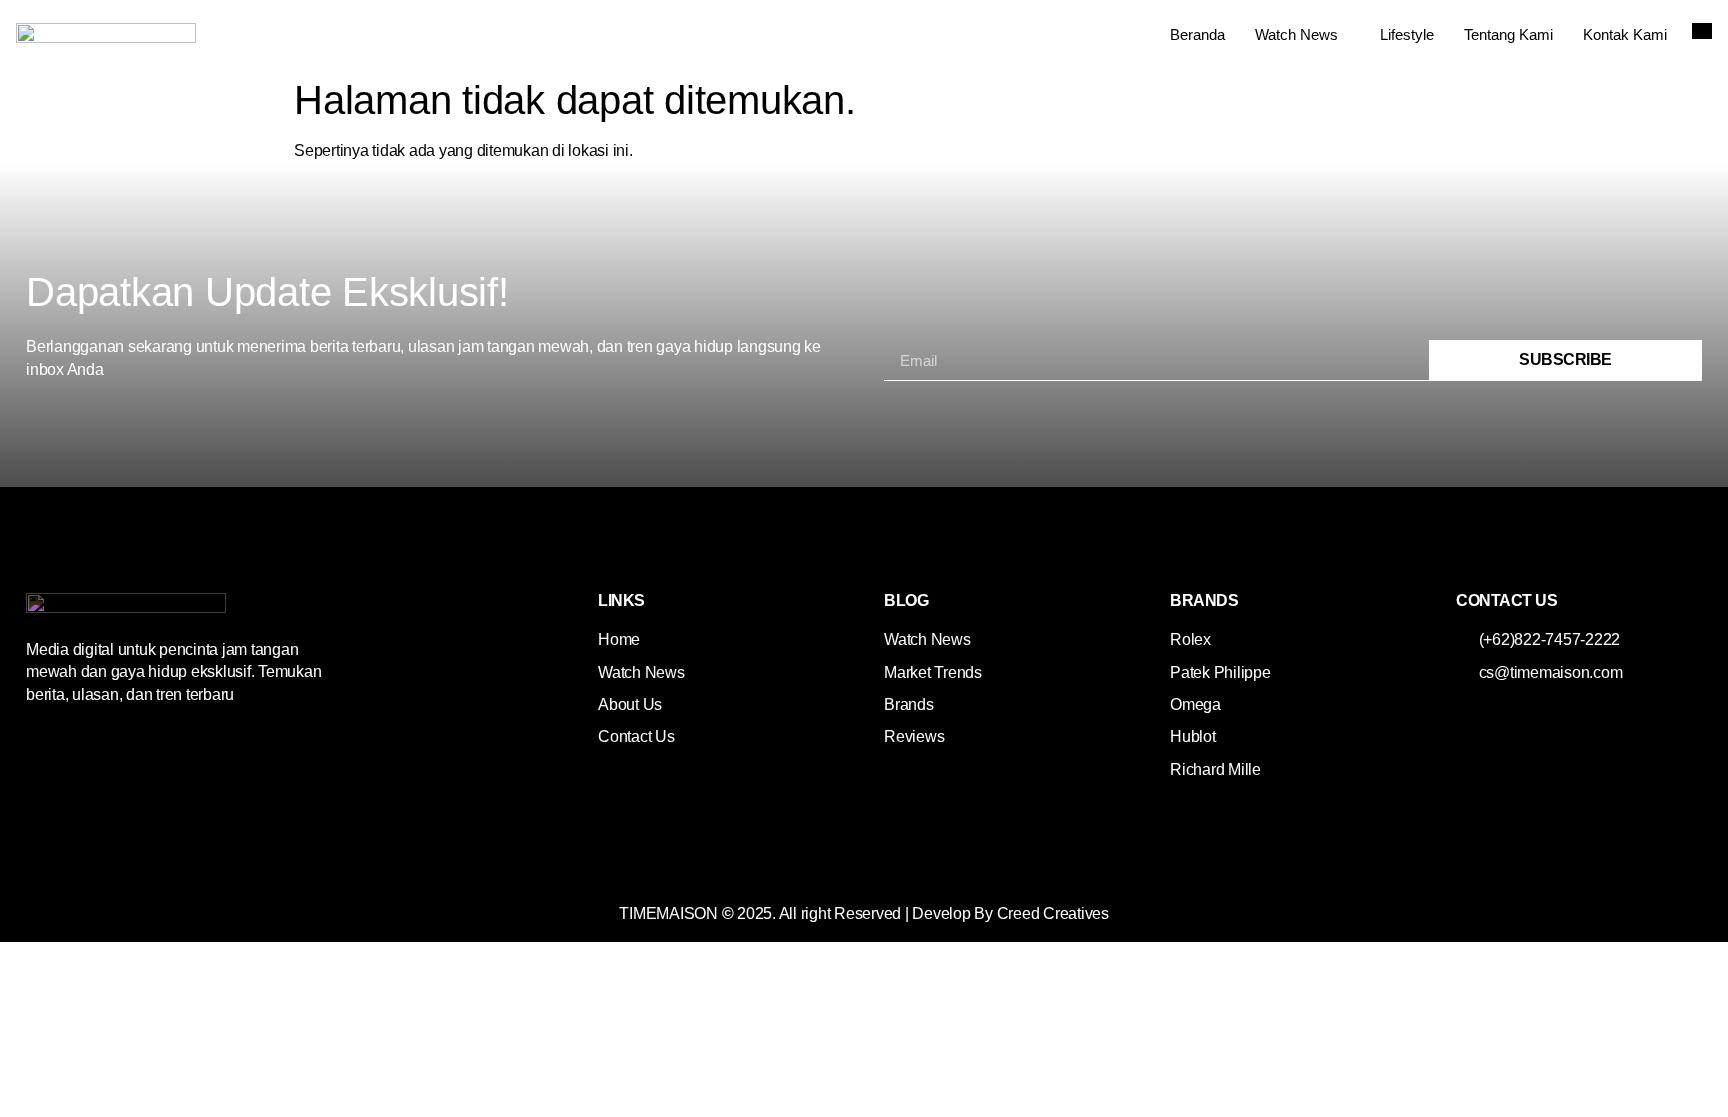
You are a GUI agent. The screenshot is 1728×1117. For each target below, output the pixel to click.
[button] (1702, 31)
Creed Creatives (1053, 913)
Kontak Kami (1625, 34)
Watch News (1296, 34)
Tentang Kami (1508, 34)
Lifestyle (1407, 34)
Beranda (1197, 34)
